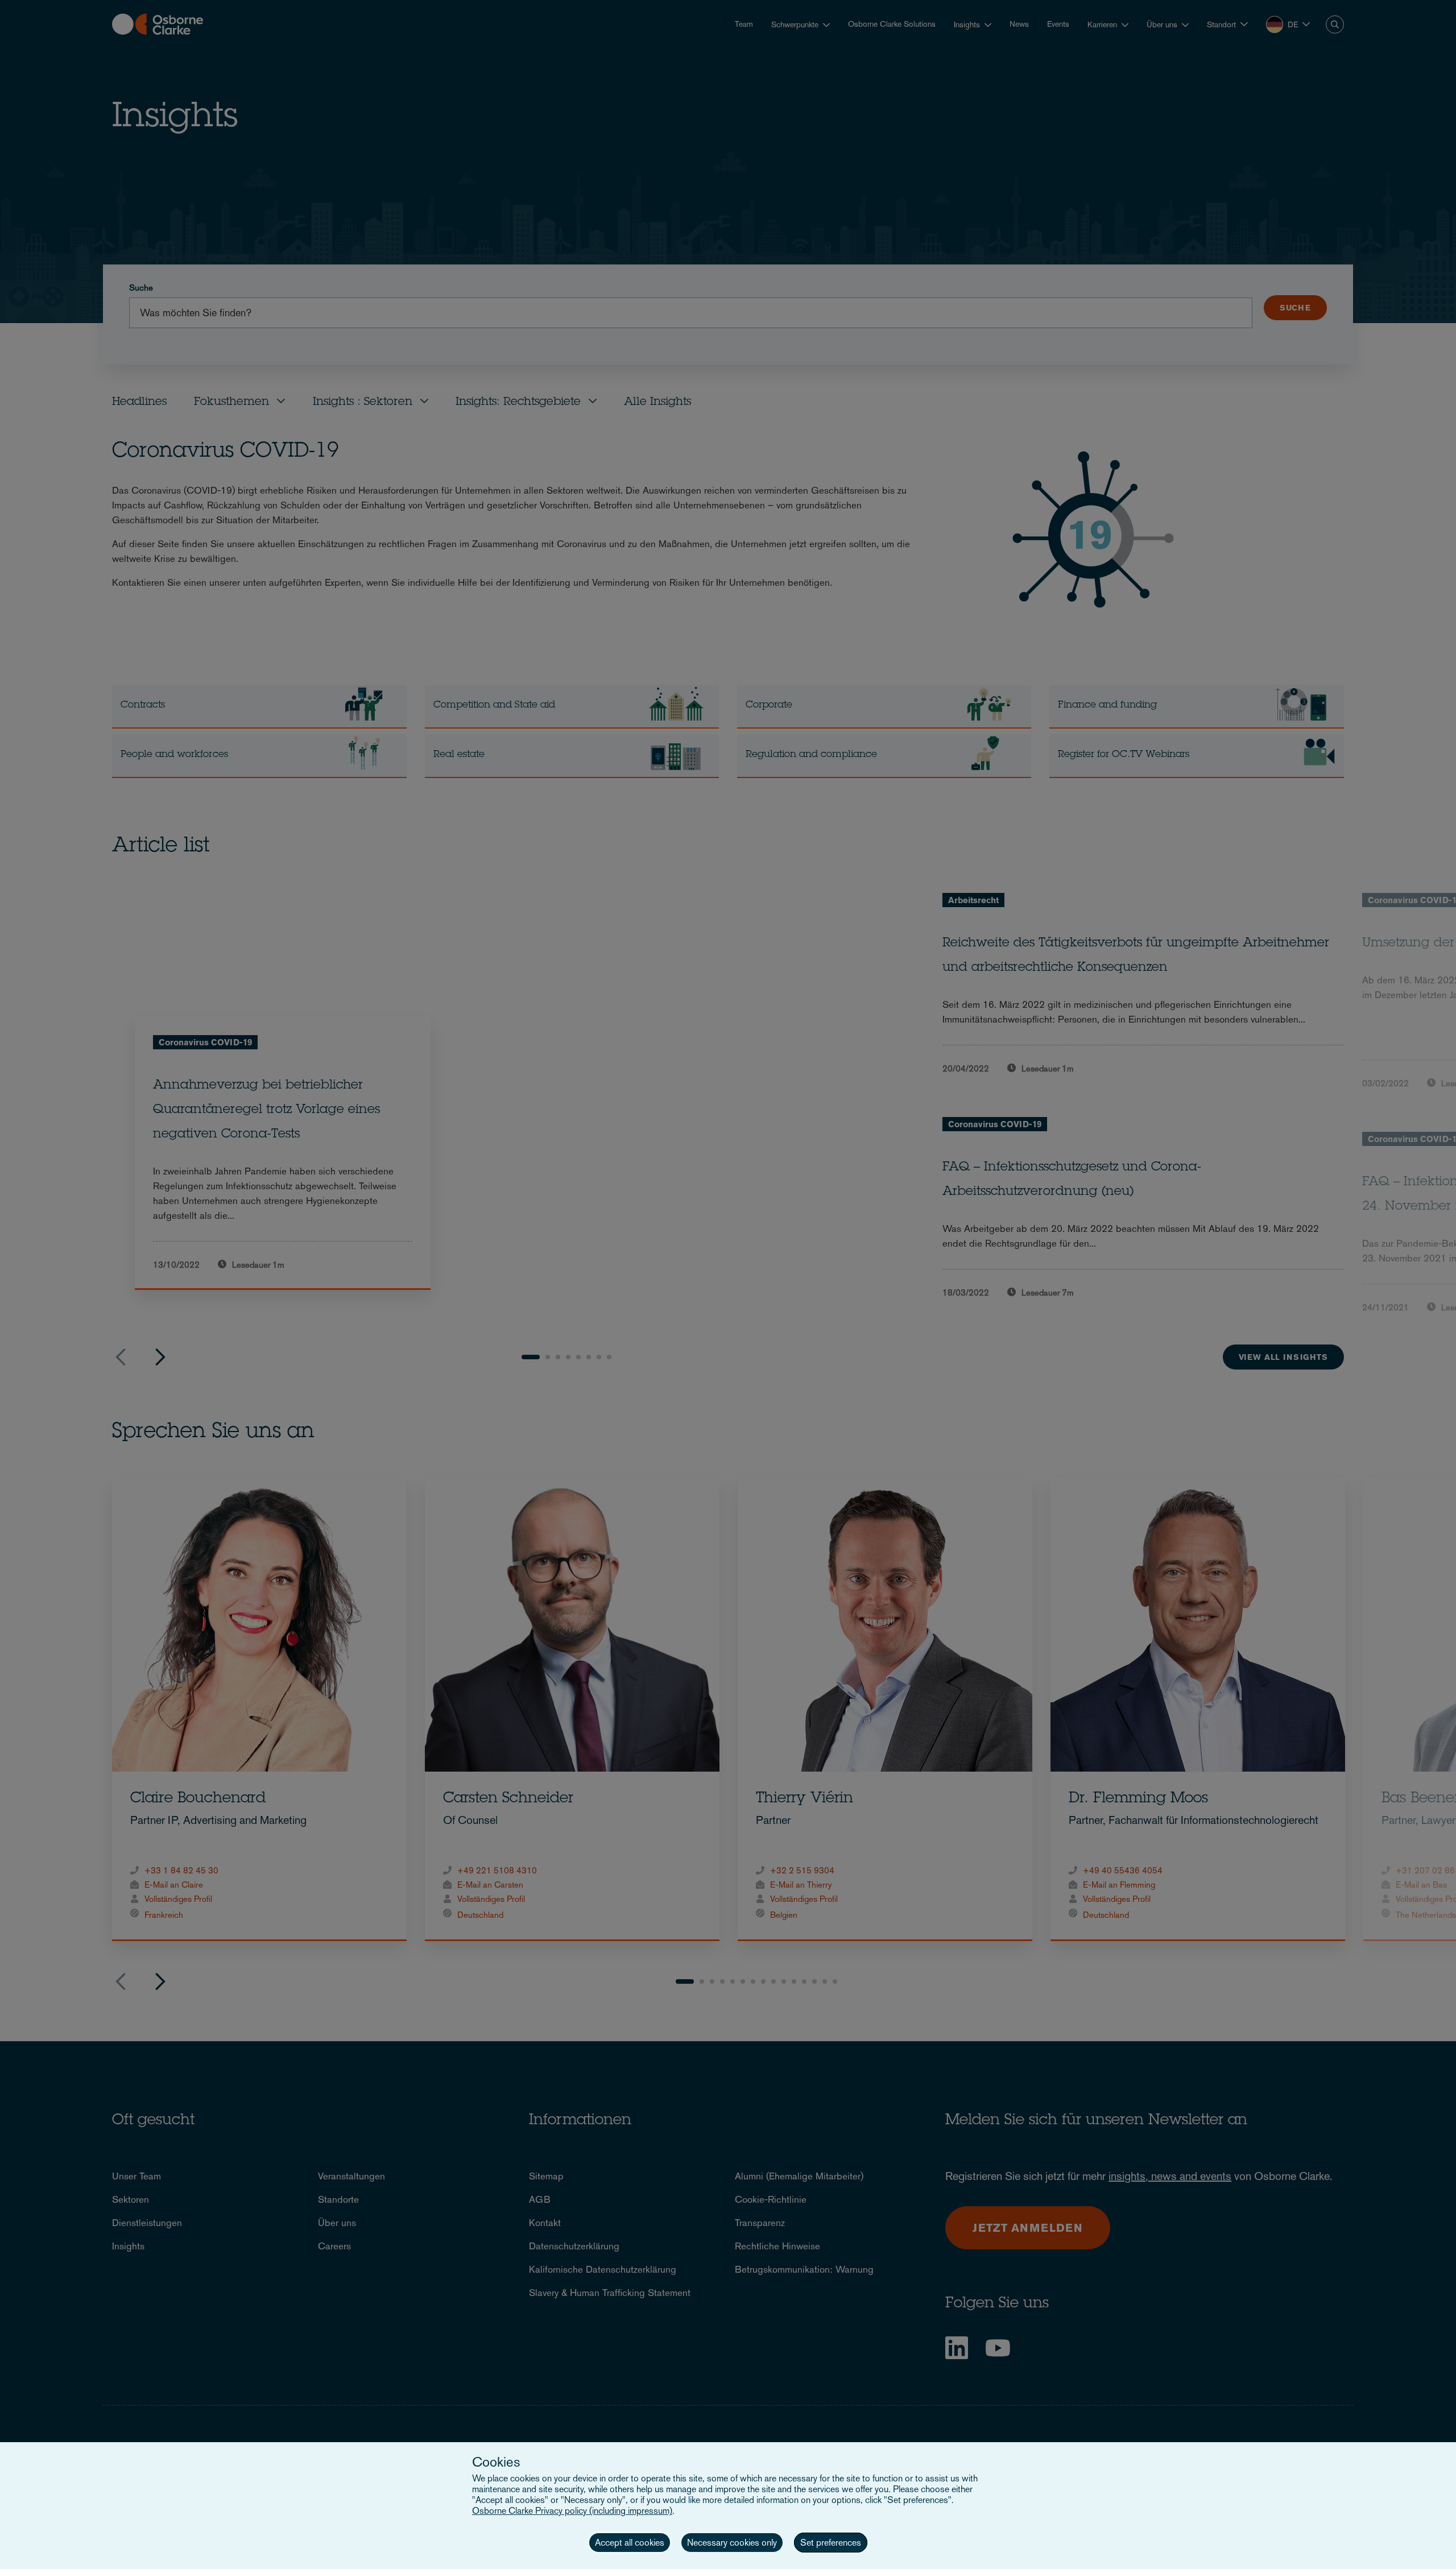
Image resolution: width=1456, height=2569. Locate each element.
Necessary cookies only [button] (732, 2543)
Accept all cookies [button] (630, 2543)
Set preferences (831, 2543)
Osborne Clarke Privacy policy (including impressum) (572, 2511)
